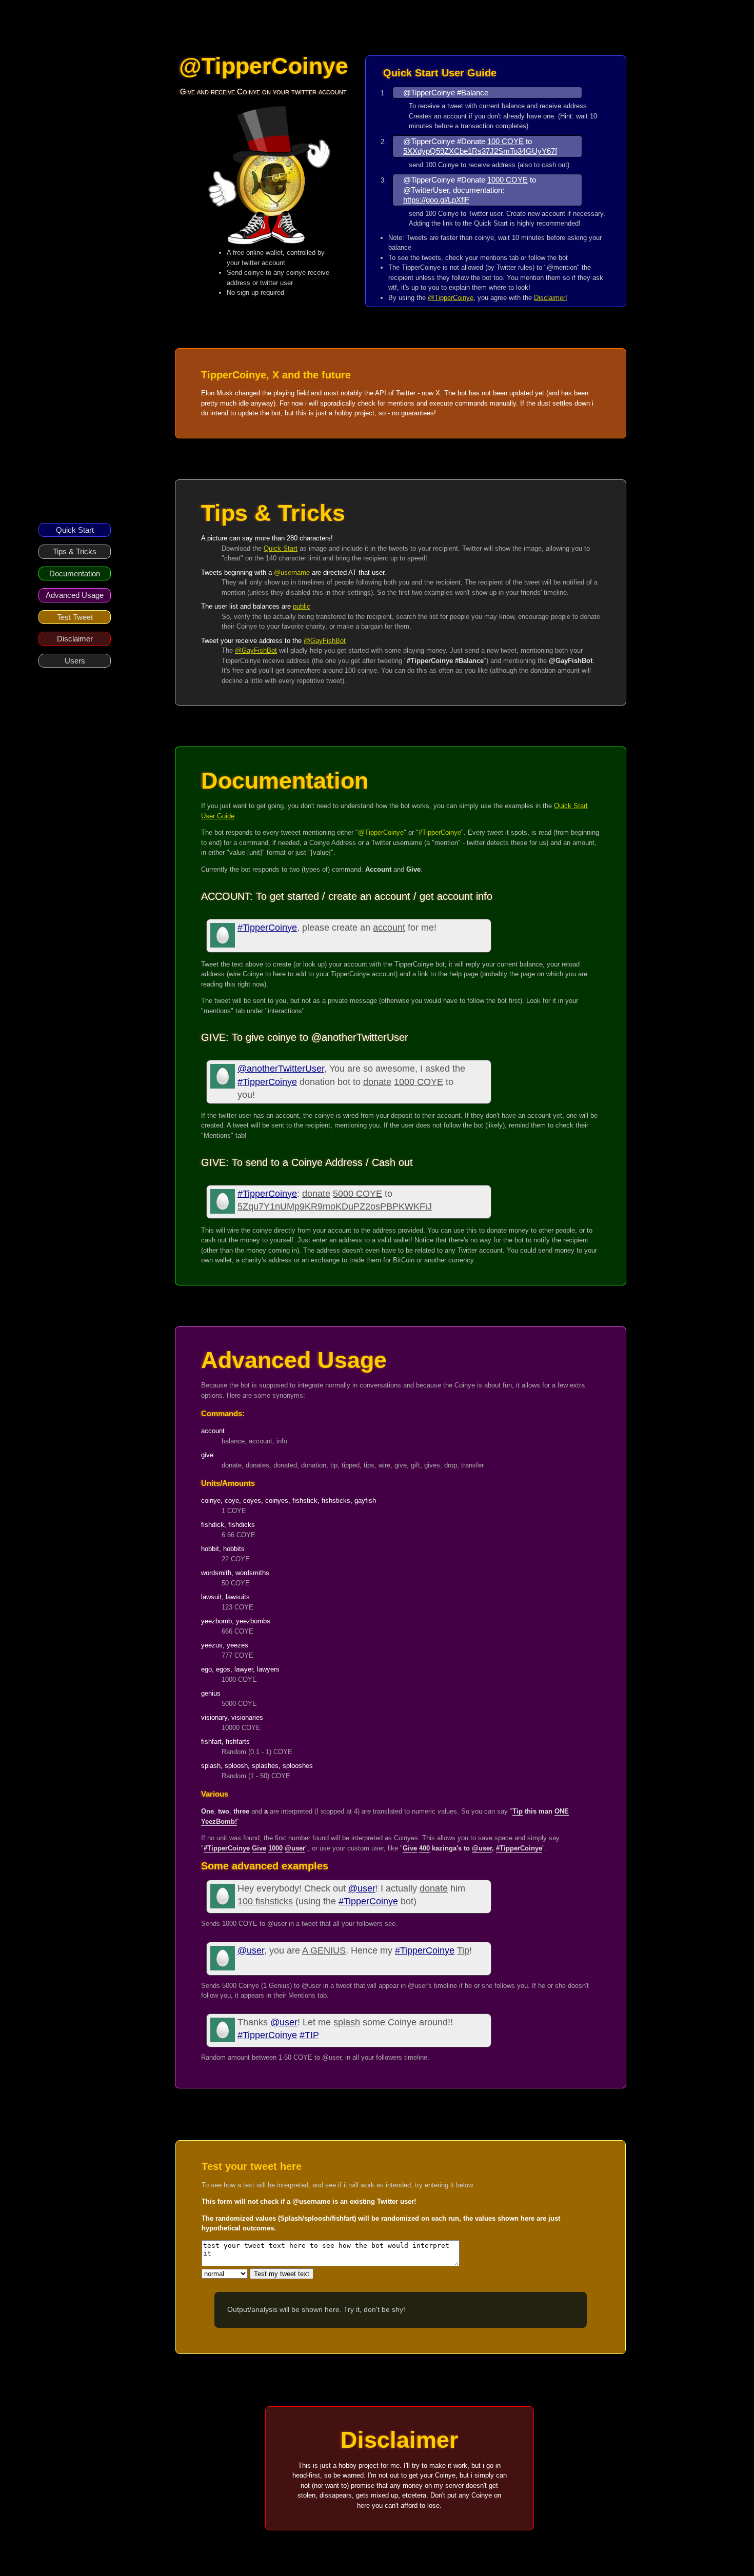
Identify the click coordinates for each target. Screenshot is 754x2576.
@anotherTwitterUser (281, 1069)
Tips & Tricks (75, 551)
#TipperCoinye (267, 928)
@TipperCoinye (451, 298)
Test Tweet (75, 617)
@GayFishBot (325, 641)
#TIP (309, 2035)
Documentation (75, 573)
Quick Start (75, 530)
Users (75, 661)
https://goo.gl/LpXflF (436, 200)
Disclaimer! (551, 298)
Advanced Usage (75, 595)
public (302, 606)
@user (362, 1888)
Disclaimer (75, 639)
